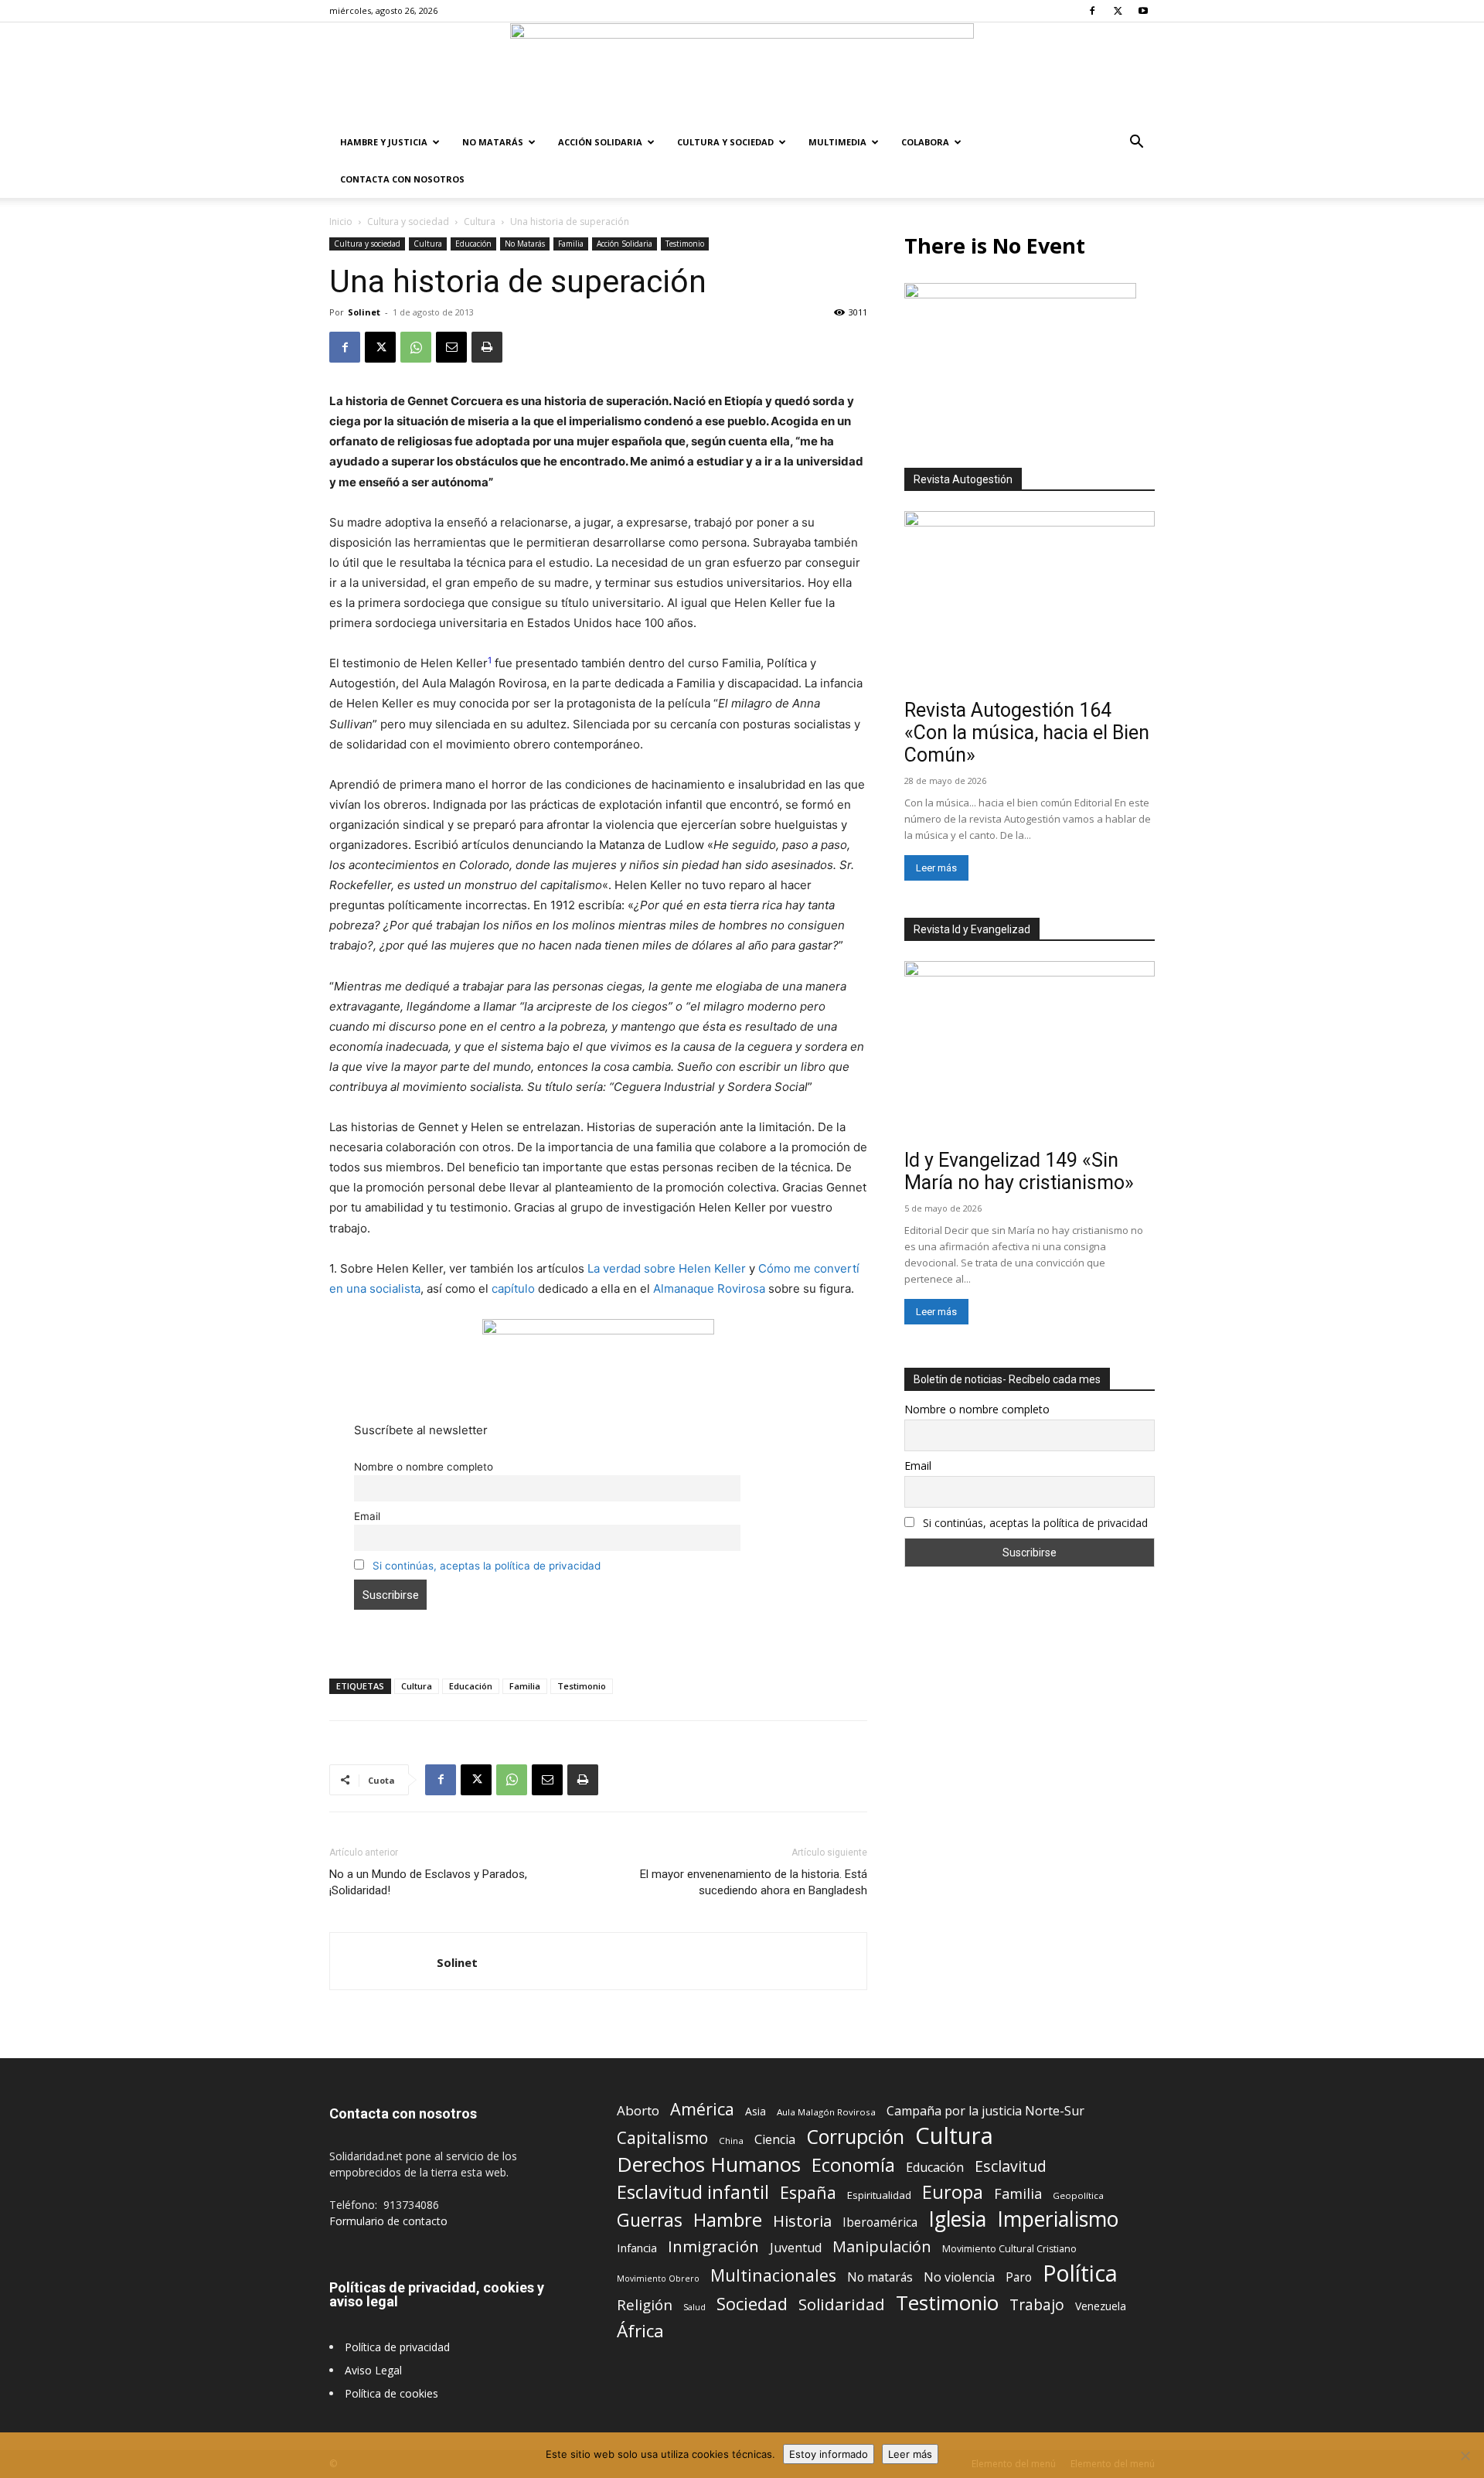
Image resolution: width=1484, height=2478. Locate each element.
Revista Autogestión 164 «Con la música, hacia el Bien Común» (1027, 733)
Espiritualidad (879, 2195)
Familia (571, 244)
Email (367, 1516)
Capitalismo (662, 2138)
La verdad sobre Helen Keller (667, 1268)
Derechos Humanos (709, 2164)
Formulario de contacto (388, 2221)
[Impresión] (487, 347)
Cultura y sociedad (725, 142)
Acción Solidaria (600, 142)
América (702, 2109)
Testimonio (685, 244)
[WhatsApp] (416, 347)
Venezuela (1101, 2306)
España (808, 2192)
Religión (645, 2304)
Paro (1019, 2277)
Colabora (925, 142)
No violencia (959, 2277)
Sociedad (752, 2304)
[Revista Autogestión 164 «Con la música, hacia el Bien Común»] (1030, 602)
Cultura (480, 222)
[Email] (451, 347)
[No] (1465, 2456)
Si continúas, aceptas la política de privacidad (487, 1566)
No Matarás (493, 142)
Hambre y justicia (384, 142)
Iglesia (957, 2219)
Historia (802, 2221)
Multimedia (837, 142)
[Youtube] (1143, 11)
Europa (953, 2192)
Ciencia (775, 2140)
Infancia (637, 2248)
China (731, 2141)
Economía (853, 2165)
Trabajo (1037, 2305)
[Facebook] (1092, 11)
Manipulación (882, 2246)
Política (1080, 2273)
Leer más (936, 868)
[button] (1136, 143)
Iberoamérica (880, 2222)
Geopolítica (1078, 2195)
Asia (756, 2111)
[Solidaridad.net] (742, 73)
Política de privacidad (397, 2347)
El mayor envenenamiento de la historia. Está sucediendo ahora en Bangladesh (754, 1882)
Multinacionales (773, 2275)
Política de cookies (391, 2393)
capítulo (513, 1288)
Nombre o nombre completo (424, 1467)
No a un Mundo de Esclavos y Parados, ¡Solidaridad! (428, 1882)
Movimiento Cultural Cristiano (1009, 2249)
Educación (473, 244)
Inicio (341, 222)
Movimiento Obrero (658, 2279)
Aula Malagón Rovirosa (826, 2112)
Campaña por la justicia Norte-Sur (985, 2111)
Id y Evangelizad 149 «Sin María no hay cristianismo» (1019, 1171)
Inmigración (713, 2246)
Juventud (796, 2248)
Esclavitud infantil (693, 2192)
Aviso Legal (373, 2370)
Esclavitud (1011, 2166)
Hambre (728, 2220)
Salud (694, 2307)
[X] (1118, 11)
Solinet (364, 312)
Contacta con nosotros (402, 179)
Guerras (650, 2220)
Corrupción (855, 2137)
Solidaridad (842, 2304)
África (640, 2331)
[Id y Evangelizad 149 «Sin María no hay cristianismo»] (1030, 1052)
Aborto (638, 2110)
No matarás (880, 2277)
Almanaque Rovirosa (709, 1288)
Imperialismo (1058, 2219)
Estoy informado (829, 2454)
